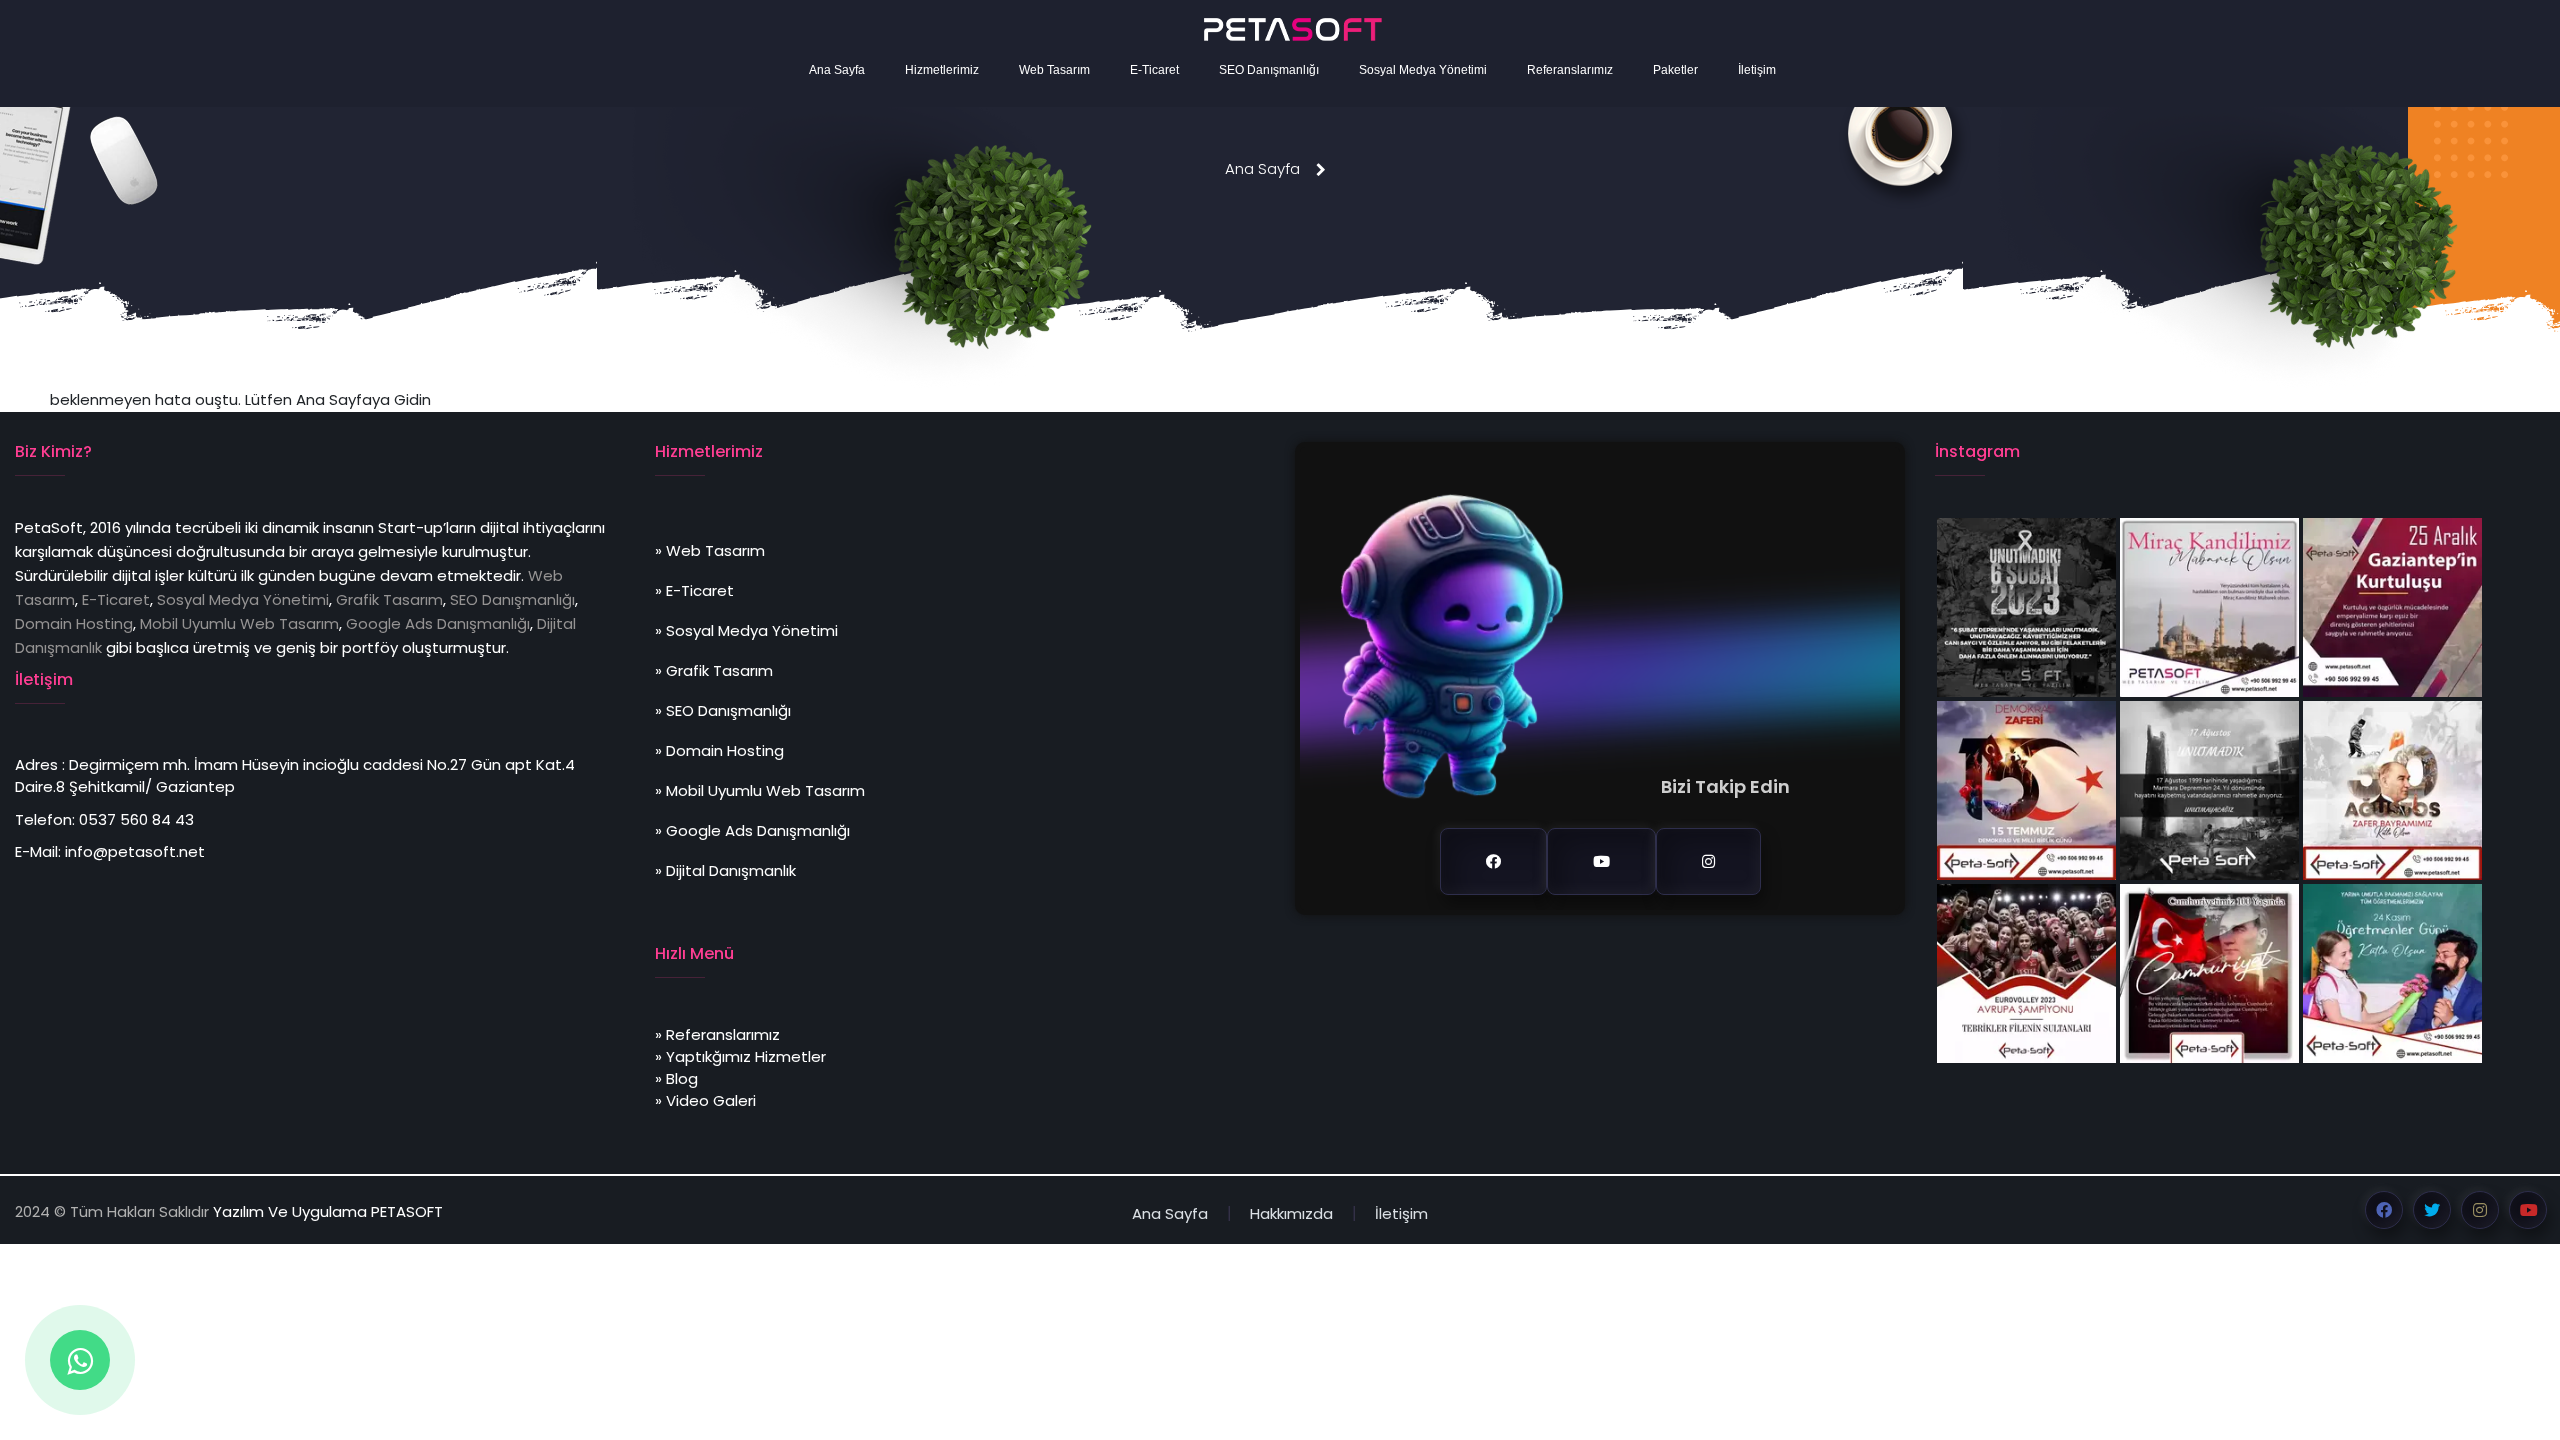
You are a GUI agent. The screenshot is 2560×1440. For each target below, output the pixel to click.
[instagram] (1708, 861)
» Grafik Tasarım (714, 670)
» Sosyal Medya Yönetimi (746, 630)
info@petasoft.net (135, 851)
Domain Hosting (74, 623)
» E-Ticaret (694, 590)
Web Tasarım (1054, 70)
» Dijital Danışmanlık (725, 870)
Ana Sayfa (837, 70)
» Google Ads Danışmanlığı (752, 830)
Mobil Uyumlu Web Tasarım (239, 623)
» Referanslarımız (717, 1034)
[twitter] (2432, 1210)
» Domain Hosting (719, 750)
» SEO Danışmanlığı (723, 710)
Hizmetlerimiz (942, 70)
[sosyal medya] (80, 1360)
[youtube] (1601, 861)
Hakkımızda (1291, 1213)
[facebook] (1493, 861)
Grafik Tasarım (389, 599)
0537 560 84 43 (136, 819)
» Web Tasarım (710, 550)
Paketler (1675, 70)
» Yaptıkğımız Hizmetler (740, 1056)
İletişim (1757, 70)
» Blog (676, 1078)
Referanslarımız (1570, 70)
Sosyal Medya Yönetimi (1423, 70)
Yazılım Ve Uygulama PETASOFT (328, 1211)
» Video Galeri (705, 1100)
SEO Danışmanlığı (1269, 70)
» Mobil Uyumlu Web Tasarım (760, 790)
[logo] (1293, 29)
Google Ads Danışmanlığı (438, 623)
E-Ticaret (1154, 70)
